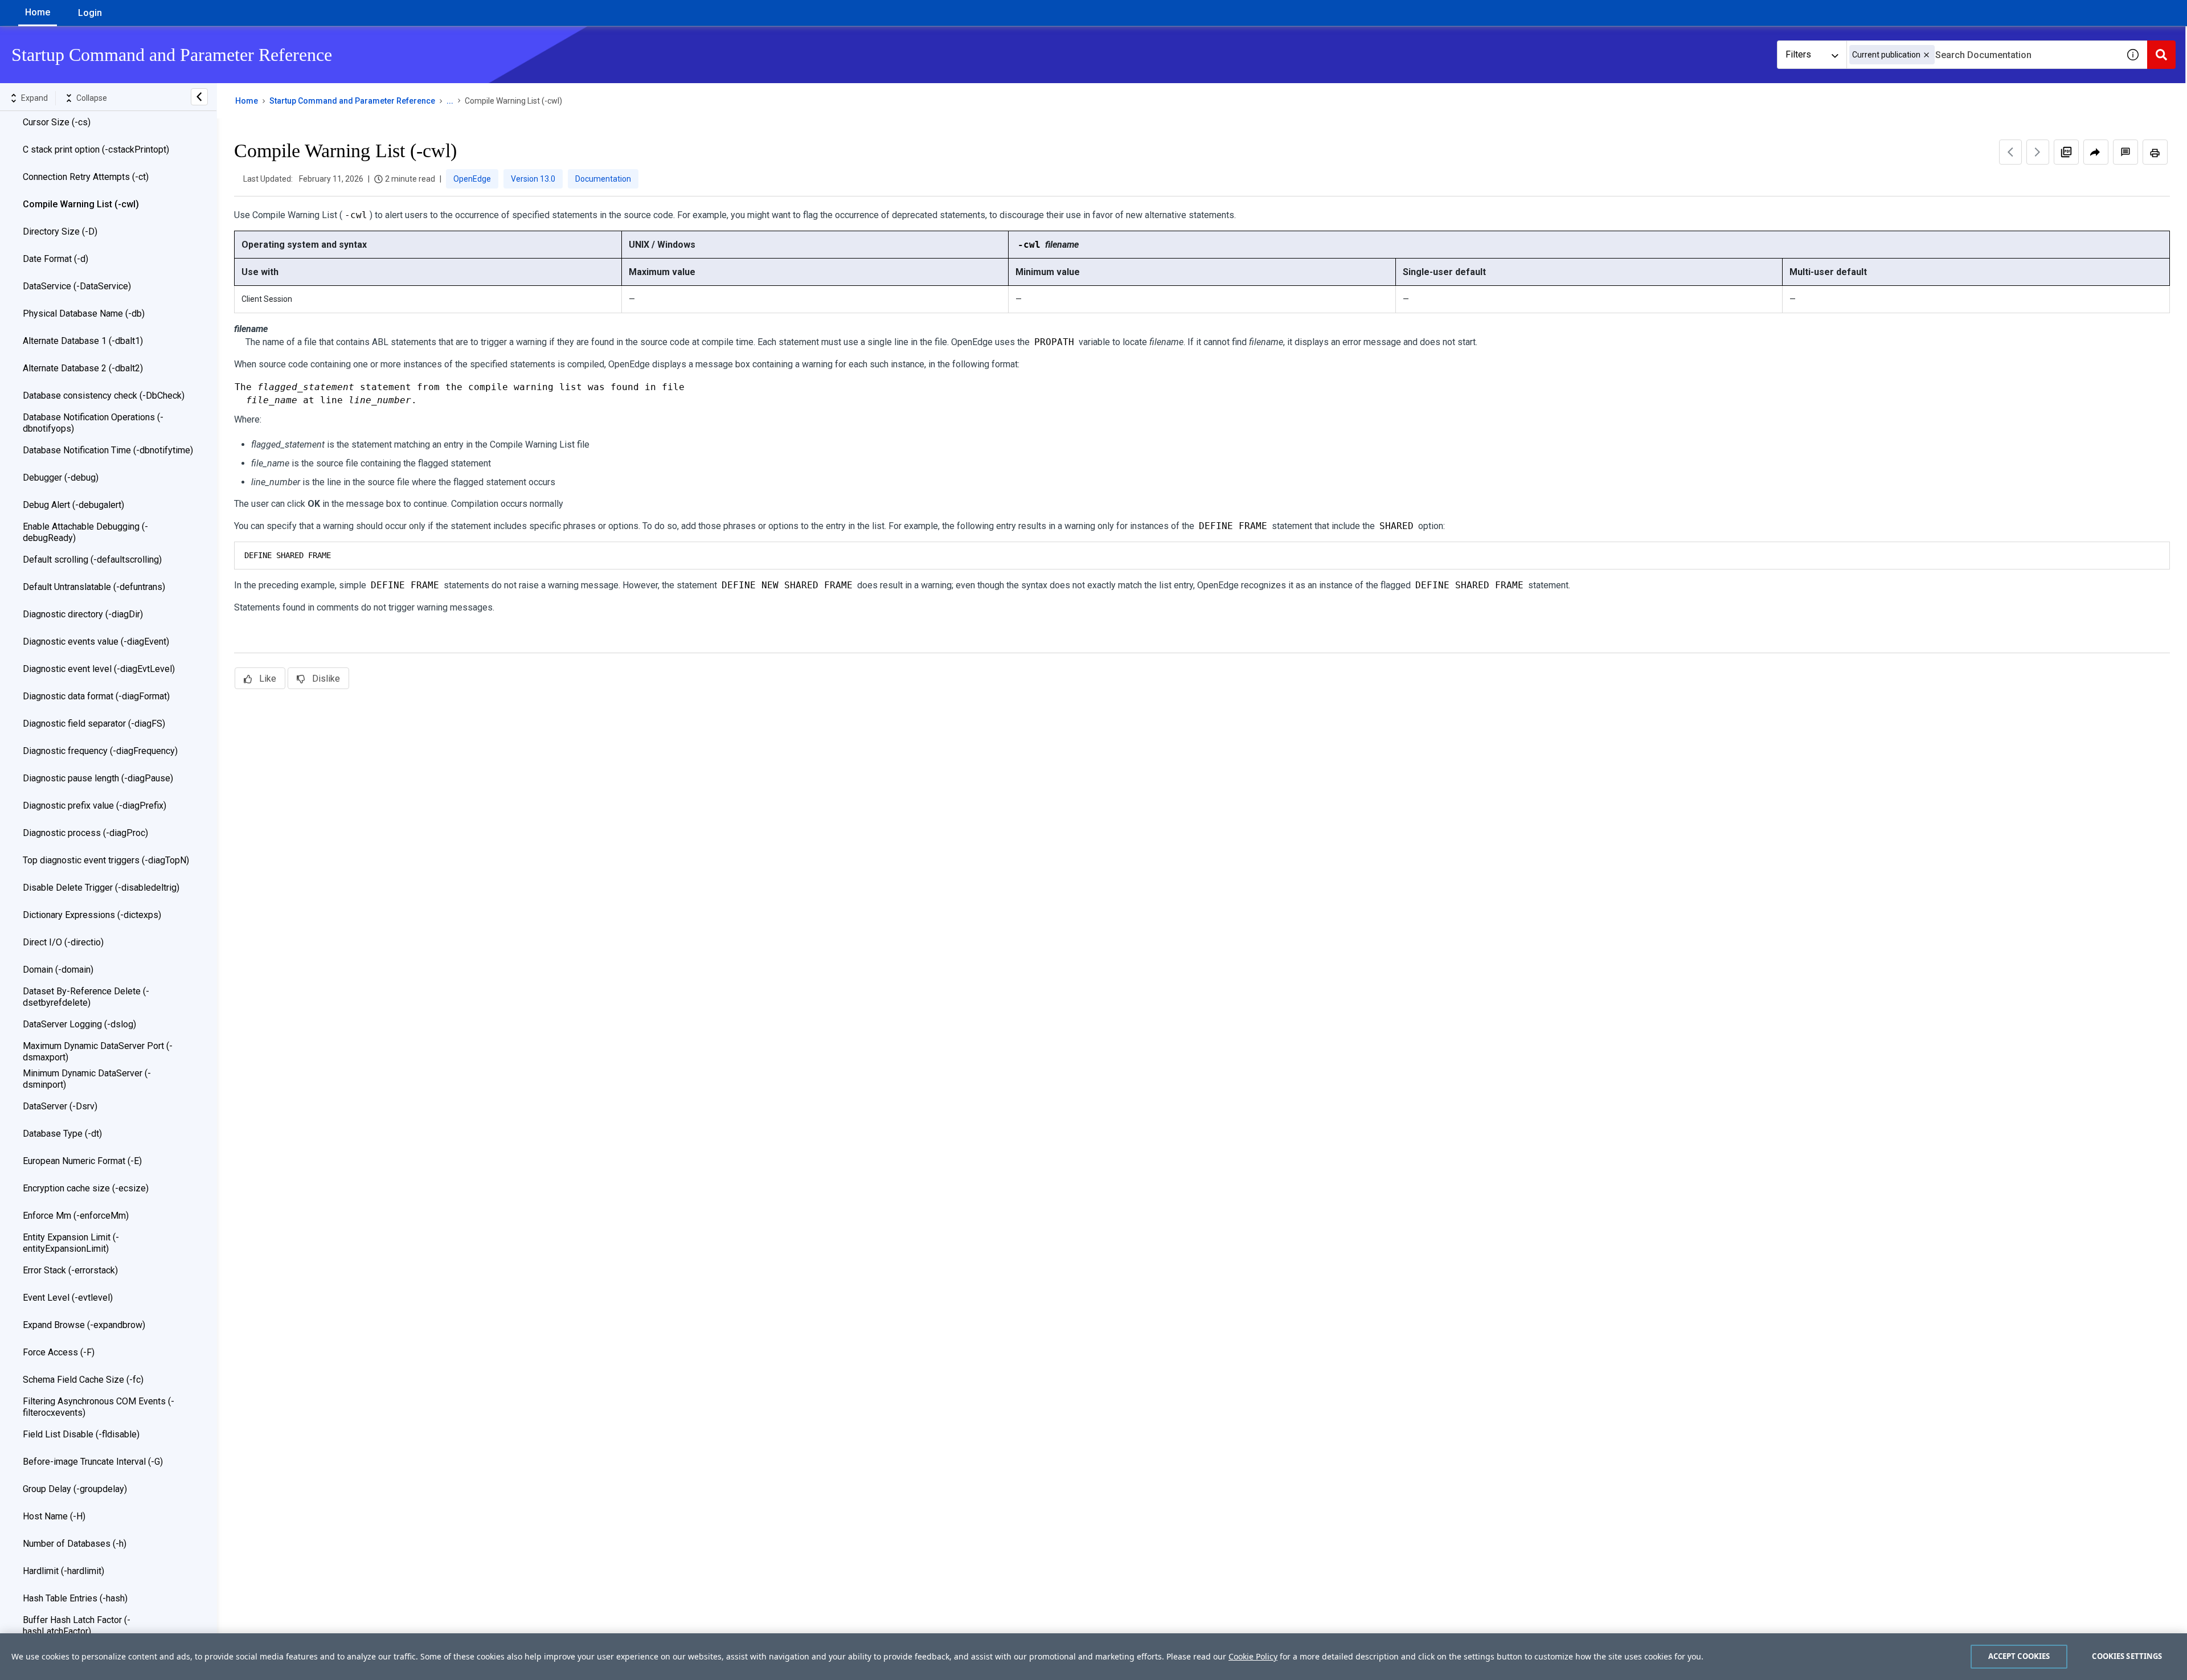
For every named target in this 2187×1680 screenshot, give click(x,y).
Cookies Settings (2127, 1656)
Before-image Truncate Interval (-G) (93, 1462)
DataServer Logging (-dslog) (79, 1024)
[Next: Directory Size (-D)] (2038, 152)
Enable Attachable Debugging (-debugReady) (85, 532)
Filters (1798, 54)
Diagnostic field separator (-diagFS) (94, 724)
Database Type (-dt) (62, 1134)
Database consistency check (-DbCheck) (104, 396)
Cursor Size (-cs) (57, 122)
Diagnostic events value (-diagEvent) (96, 642)
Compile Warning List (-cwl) (81, 204)
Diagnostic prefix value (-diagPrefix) (95, 806)
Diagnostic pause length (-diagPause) (98, 778)
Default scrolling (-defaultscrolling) (92, 560)
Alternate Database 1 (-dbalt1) (83, 341)
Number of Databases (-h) (75, 1544)
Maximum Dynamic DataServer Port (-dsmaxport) (98, 1052)
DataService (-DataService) (77, 286)
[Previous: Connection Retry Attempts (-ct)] (2010, 152)
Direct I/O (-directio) (63, 942)
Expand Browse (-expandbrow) (84, 1325)
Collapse (92, 98)
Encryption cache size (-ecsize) (86, 1188)
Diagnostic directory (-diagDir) (83, 614)
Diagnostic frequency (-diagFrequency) (100, 751)
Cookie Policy (1253, 1656)
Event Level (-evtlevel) (68, 1298)
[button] (1926, 55)
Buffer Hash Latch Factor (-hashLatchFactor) (77, 1626)
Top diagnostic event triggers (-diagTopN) (106, 860)
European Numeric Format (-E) (82, 1161)
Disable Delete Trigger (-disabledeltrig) (101, 888)
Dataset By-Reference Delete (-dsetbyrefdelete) (86, 997)
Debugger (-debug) (61, 478)
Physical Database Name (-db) (84, 314)
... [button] (450, 101)
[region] (1093, 1657)
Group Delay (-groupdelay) (75, 1489)
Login (90, 13)
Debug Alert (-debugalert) (73, 505)
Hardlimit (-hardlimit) (64, 1571)
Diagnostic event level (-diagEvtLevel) (99, 669)
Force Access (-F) (59, 1352)
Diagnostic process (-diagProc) (85, 833)
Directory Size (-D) (60, 231)
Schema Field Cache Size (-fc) (83, 1380)
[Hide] (199, 97)
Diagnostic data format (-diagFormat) (96, 696)
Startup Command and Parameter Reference (352, 101)
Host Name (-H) (54, 1516)
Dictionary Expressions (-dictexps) (92, 915)
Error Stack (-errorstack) (70, 1270)
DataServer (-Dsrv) (60, 1106)
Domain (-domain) (58, 970)
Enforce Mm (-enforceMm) (76, 1216)
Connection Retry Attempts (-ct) (86, 177)
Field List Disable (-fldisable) (81, 1434)
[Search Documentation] (2161, 55)
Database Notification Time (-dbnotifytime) (108, 450)
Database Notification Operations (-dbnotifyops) (93, 423)
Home (38, 12)
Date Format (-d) (56, 259)
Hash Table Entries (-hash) (75, 1598)
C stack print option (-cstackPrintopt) (96, 149)
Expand (34, 98)
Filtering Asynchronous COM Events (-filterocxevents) (99, 1407)
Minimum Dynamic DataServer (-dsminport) (87, 1079)
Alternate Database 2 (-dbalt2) (83, 368)
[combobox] (1983, 55)
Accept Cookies (2019, 1656)
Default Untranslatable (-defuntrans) (94, 587)
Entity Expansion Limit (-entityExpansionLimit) (71, 1243)
